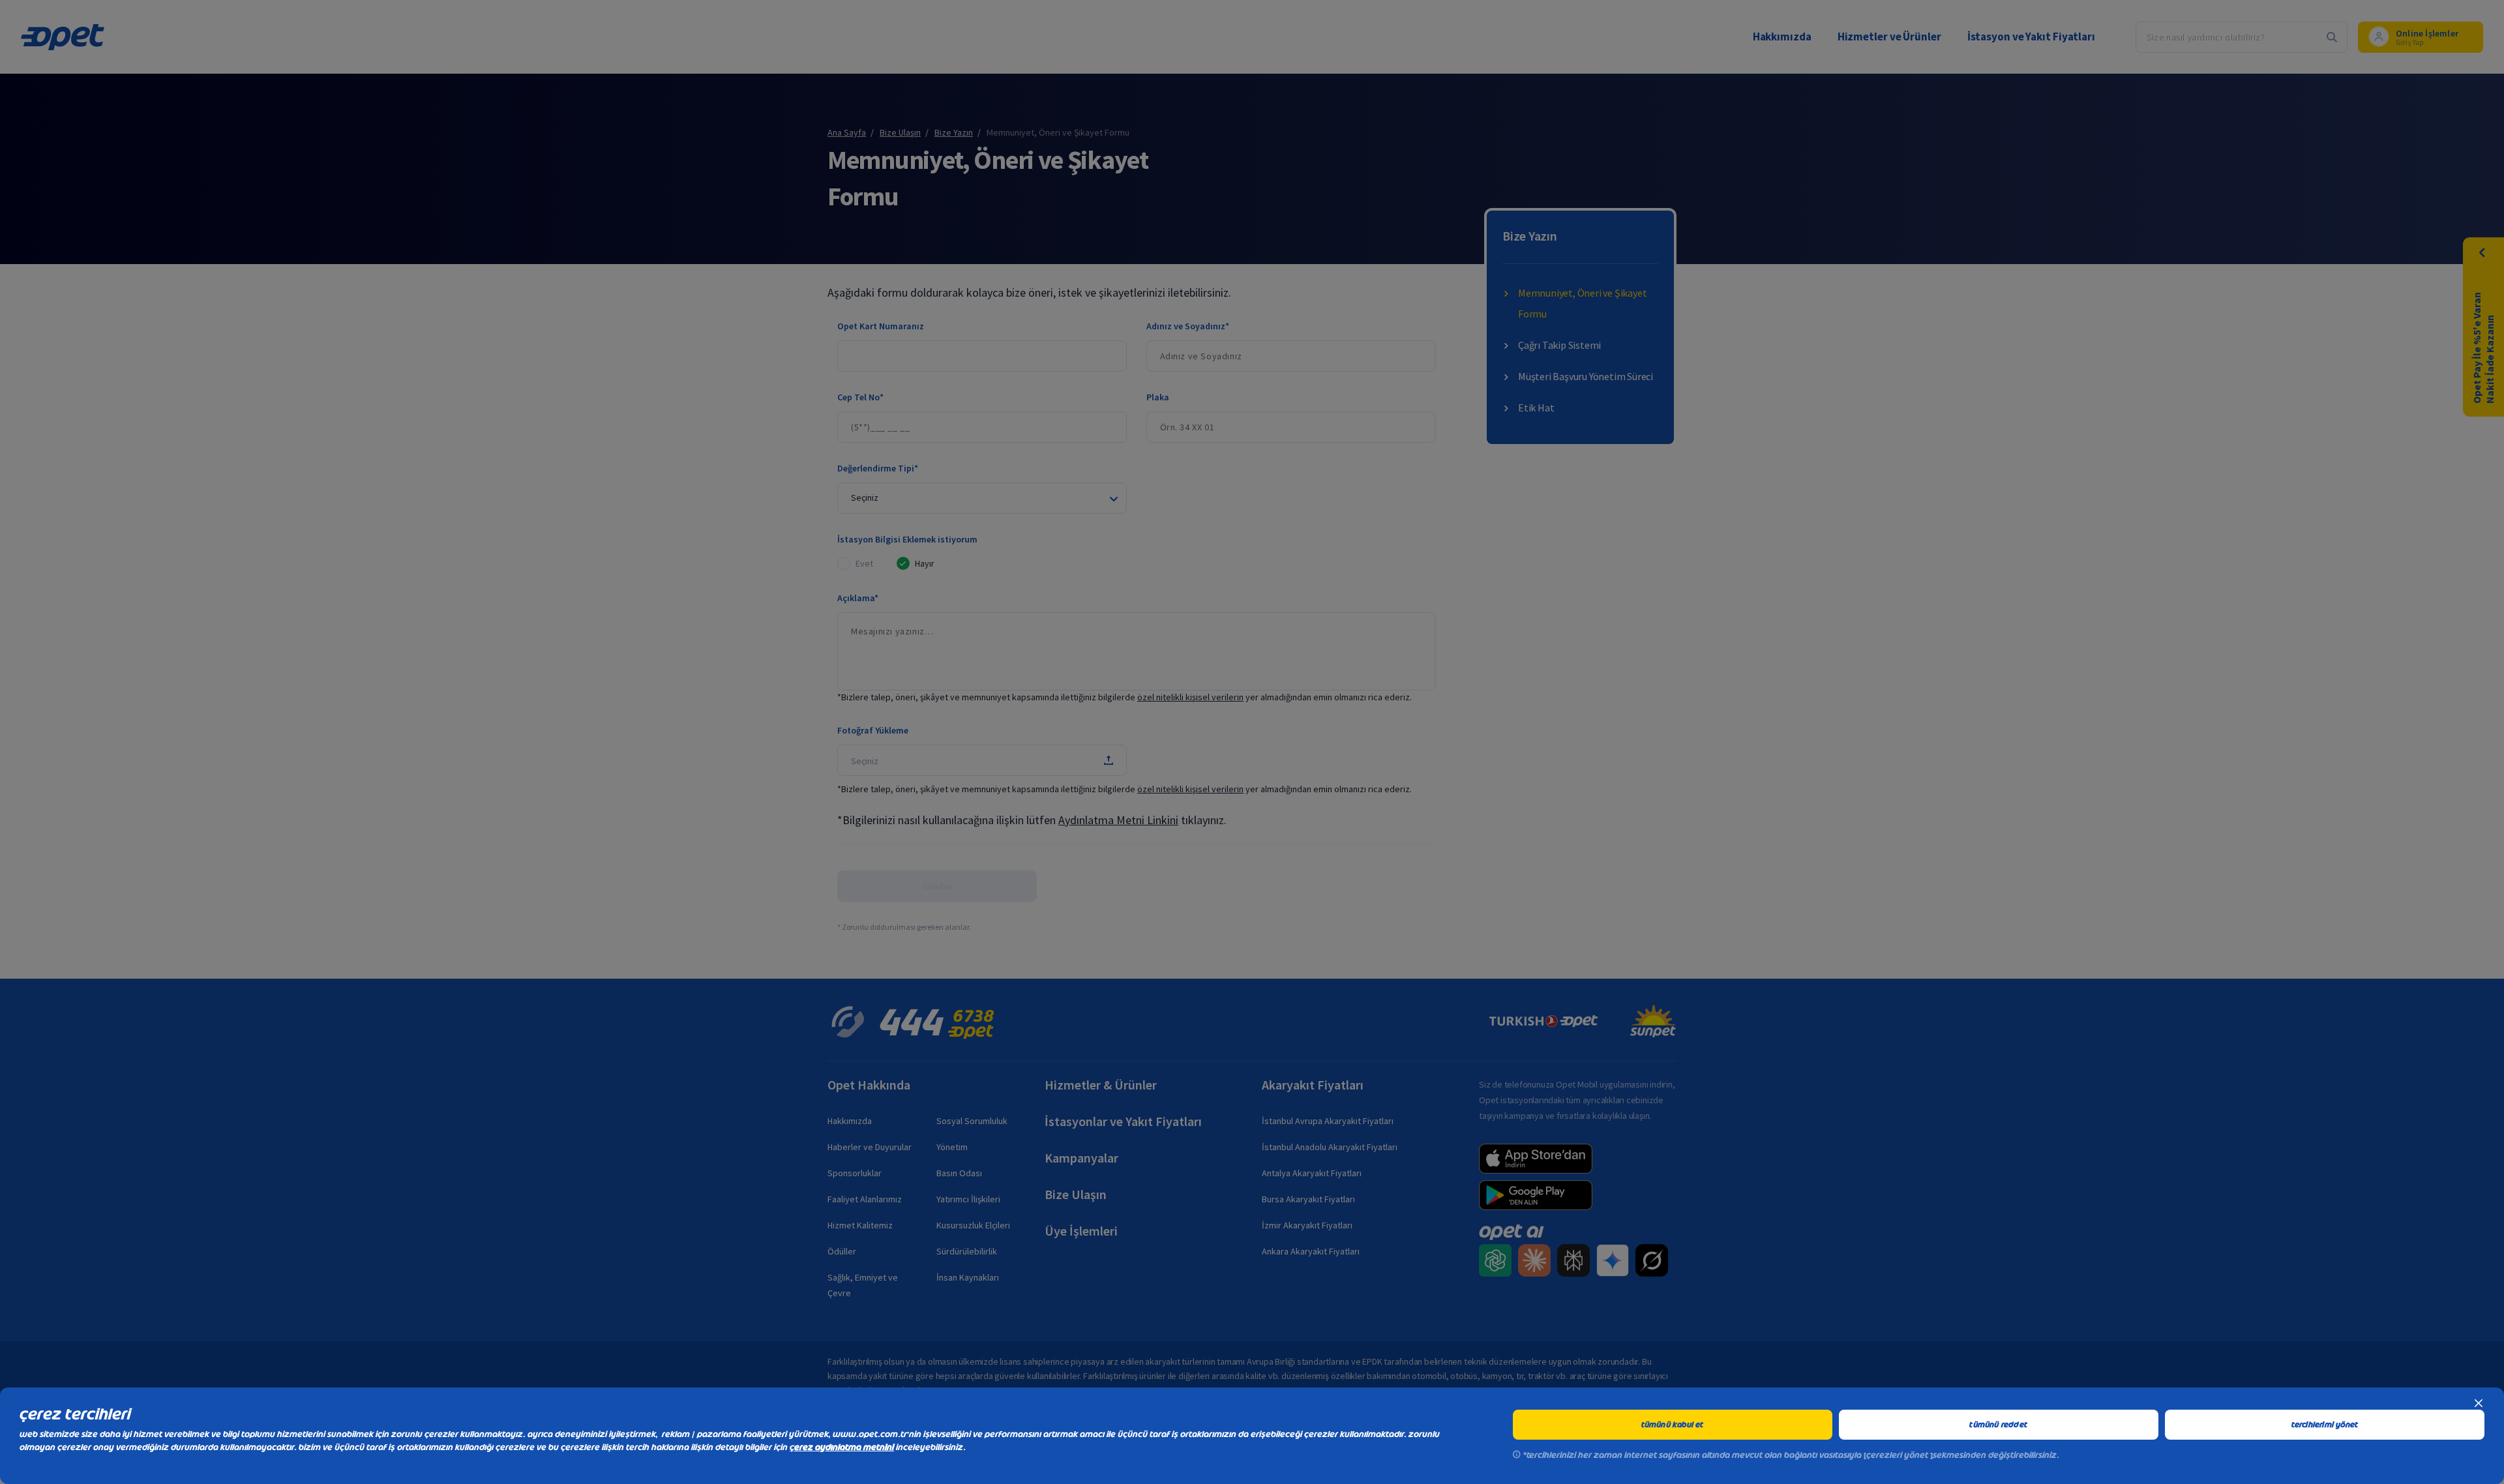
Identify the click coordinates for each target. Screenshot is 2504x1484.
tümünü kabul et (1673, 1425)
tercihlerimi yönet (2325, 1425)
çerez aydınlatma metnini (842, 1447)
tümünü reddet (1998, 1425)
